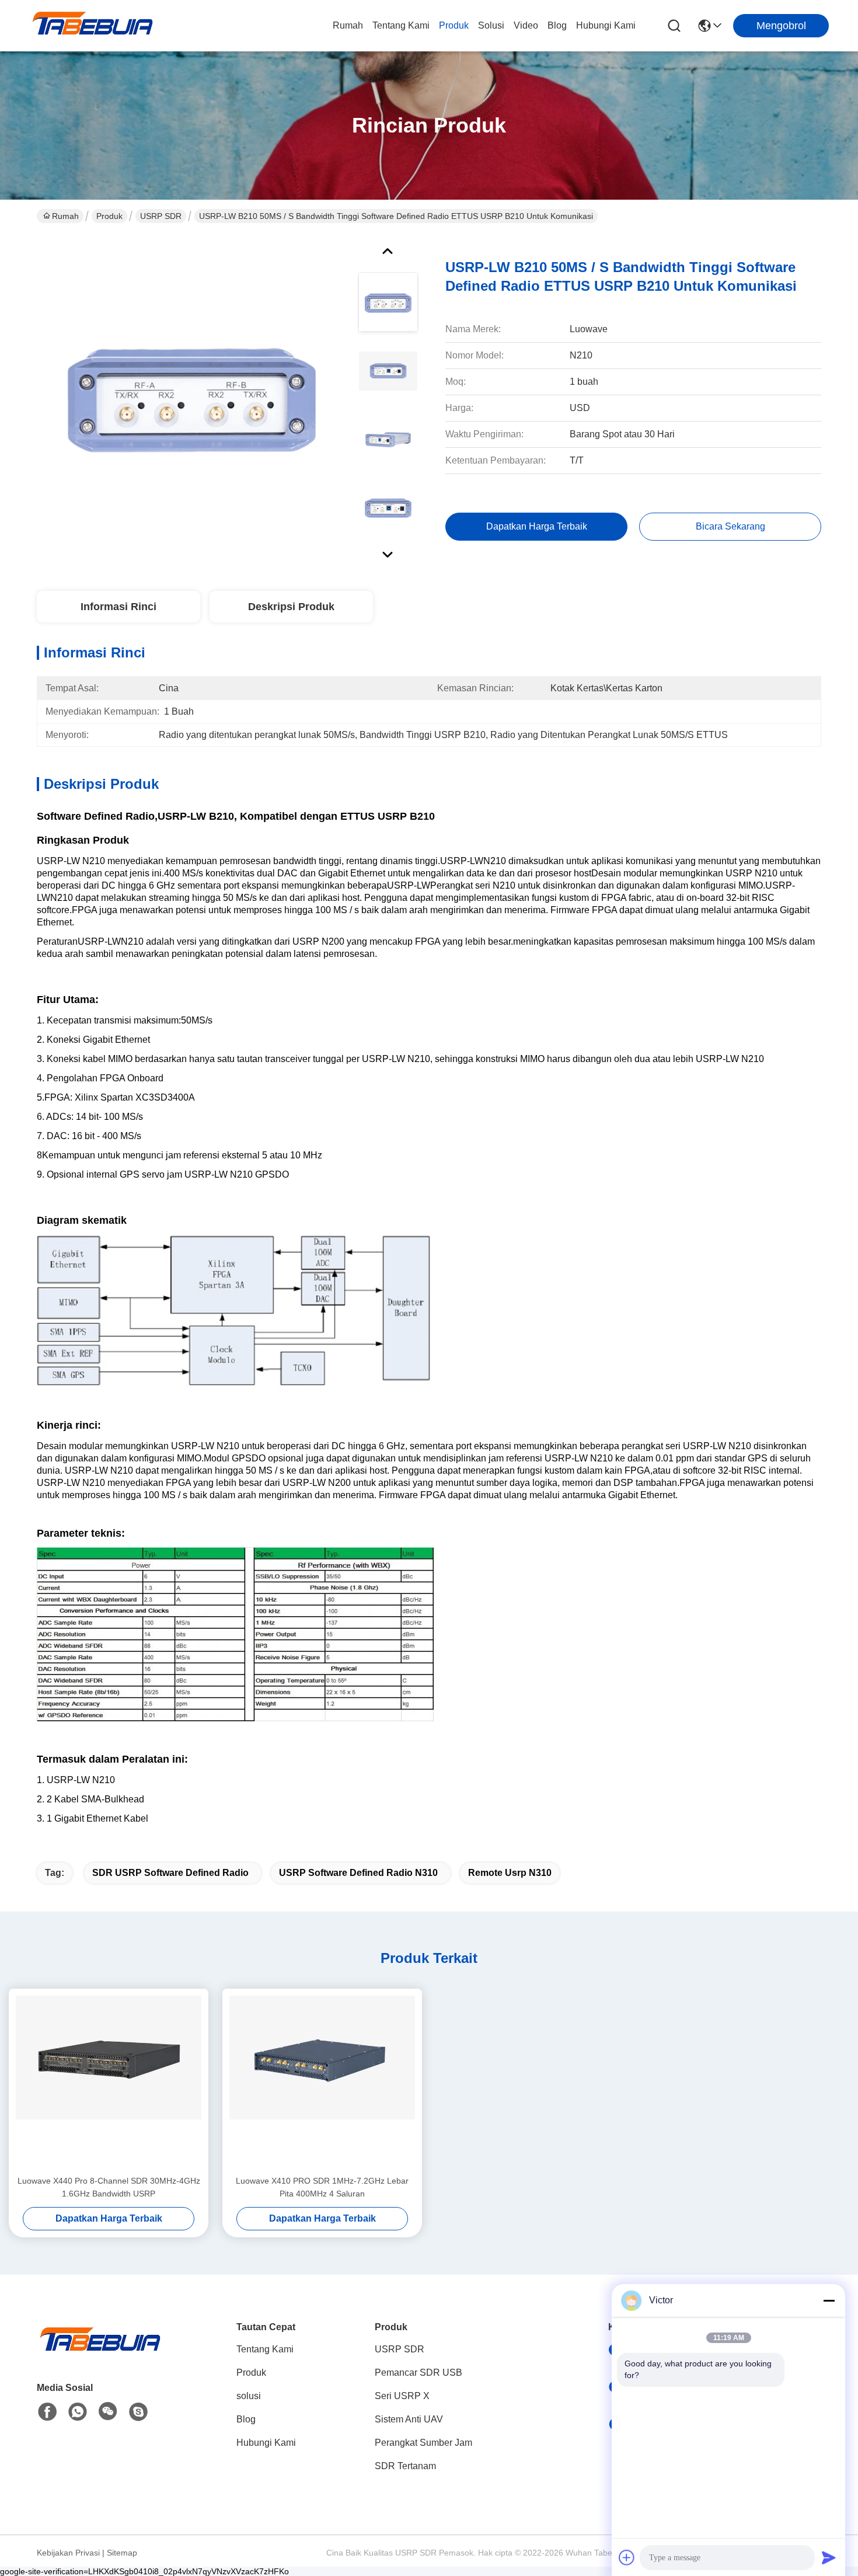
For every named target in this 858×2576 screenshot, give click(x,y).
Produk (454, 25)
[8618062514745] (78, 2412)
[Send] (829, 2557)
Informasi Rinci (118, 607)
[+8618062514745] (138, 2412)
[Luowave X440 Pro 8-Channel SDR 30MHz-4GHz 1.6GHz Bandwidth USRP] (109, 2081)
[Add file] (627, 2557)
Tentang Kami (401, 25)
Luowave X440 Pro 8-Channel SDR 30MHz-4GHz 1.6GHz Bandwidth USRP (109, 2187)
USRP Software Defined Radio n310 (358, 1873)
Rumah (348, 25)
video (526, 25)
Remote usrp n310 (510, 1873)
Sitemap (122, 2553)
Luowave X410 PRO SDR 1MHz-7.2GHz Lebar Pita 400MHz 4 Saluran (322, 2187)
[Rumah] (101, 2353)
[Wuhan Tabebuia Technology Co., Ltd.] (93, 26)
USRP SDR (161, 216)
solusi (491, 25)
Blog (557, 25)
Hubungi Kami (606, 25)
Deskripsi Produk (291, 607)
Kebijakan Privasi (68, 2553)
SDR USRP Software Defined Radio (170, 1873)
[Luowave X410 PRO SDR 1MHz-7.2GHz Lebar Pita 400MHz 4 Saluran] (322, 2081)
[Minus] (829, 2300)
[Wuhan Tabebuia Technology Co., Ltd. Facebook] (47, 2412)
